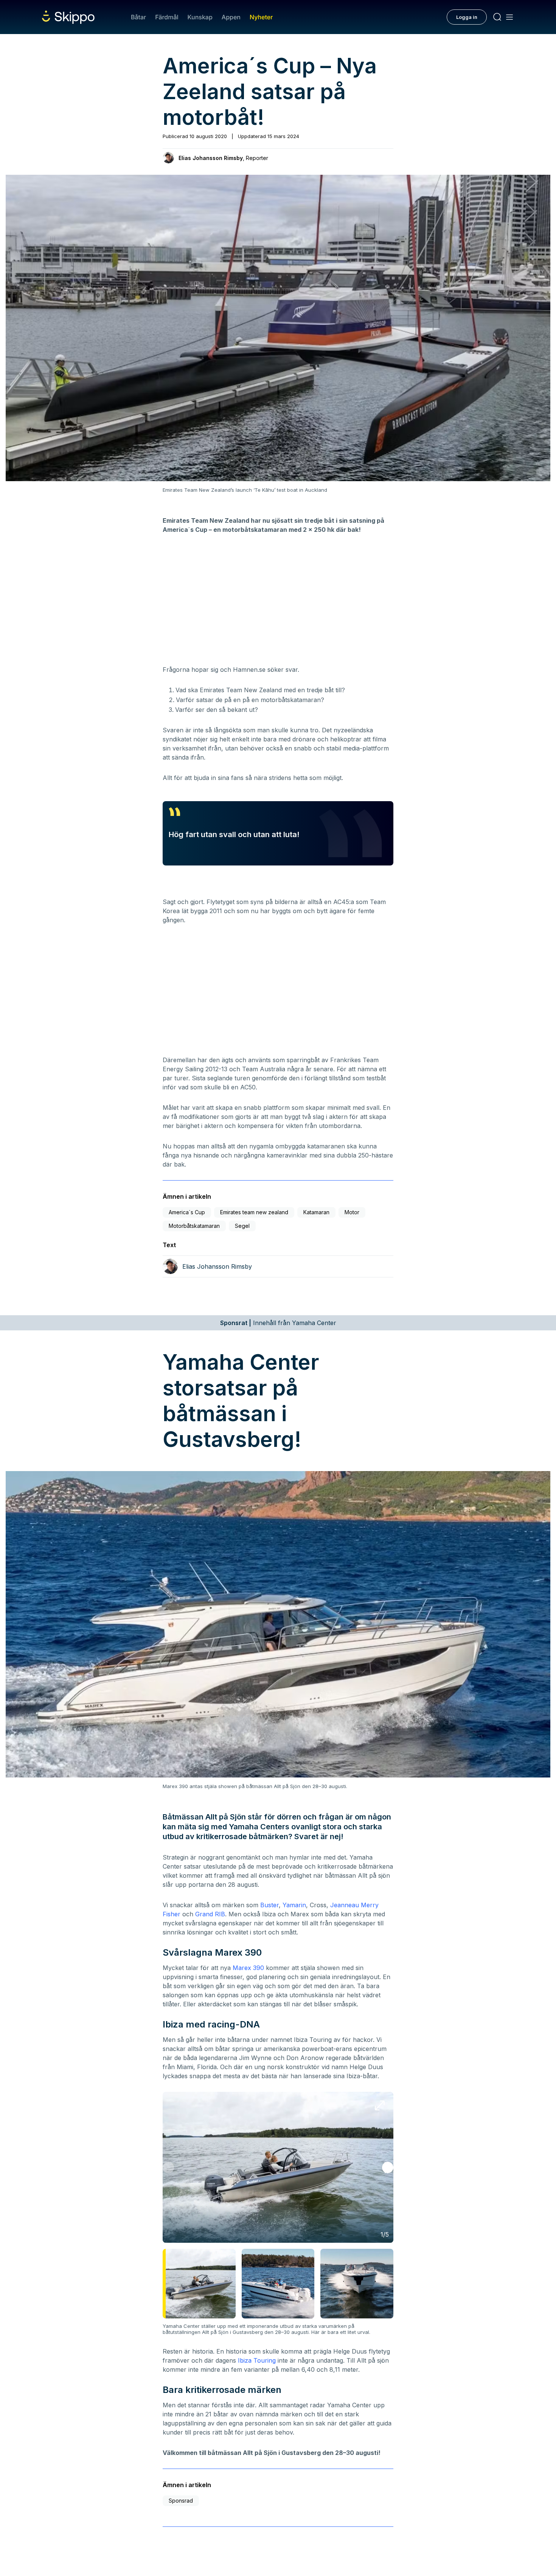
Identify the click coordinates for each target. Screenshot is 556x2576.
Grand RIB (210, 1914)
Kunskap (200, 17)
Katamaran (316, 1212)
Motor (352, 1212)
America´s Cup (187, 1212)
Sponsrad (181, 2501)
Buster (269, 1905)
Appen (231, 17)
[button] (388, 2167)
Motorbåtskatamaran (194, 1226)
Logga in (467, 17)
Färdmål (167, 17)
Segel (242, 1226)
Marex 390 (248, 1968)
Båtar (138, 17)
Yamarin (294, 1905)
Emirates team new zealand (254, 1212)
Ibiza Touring (257, 2360)
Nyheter (261, 17)
